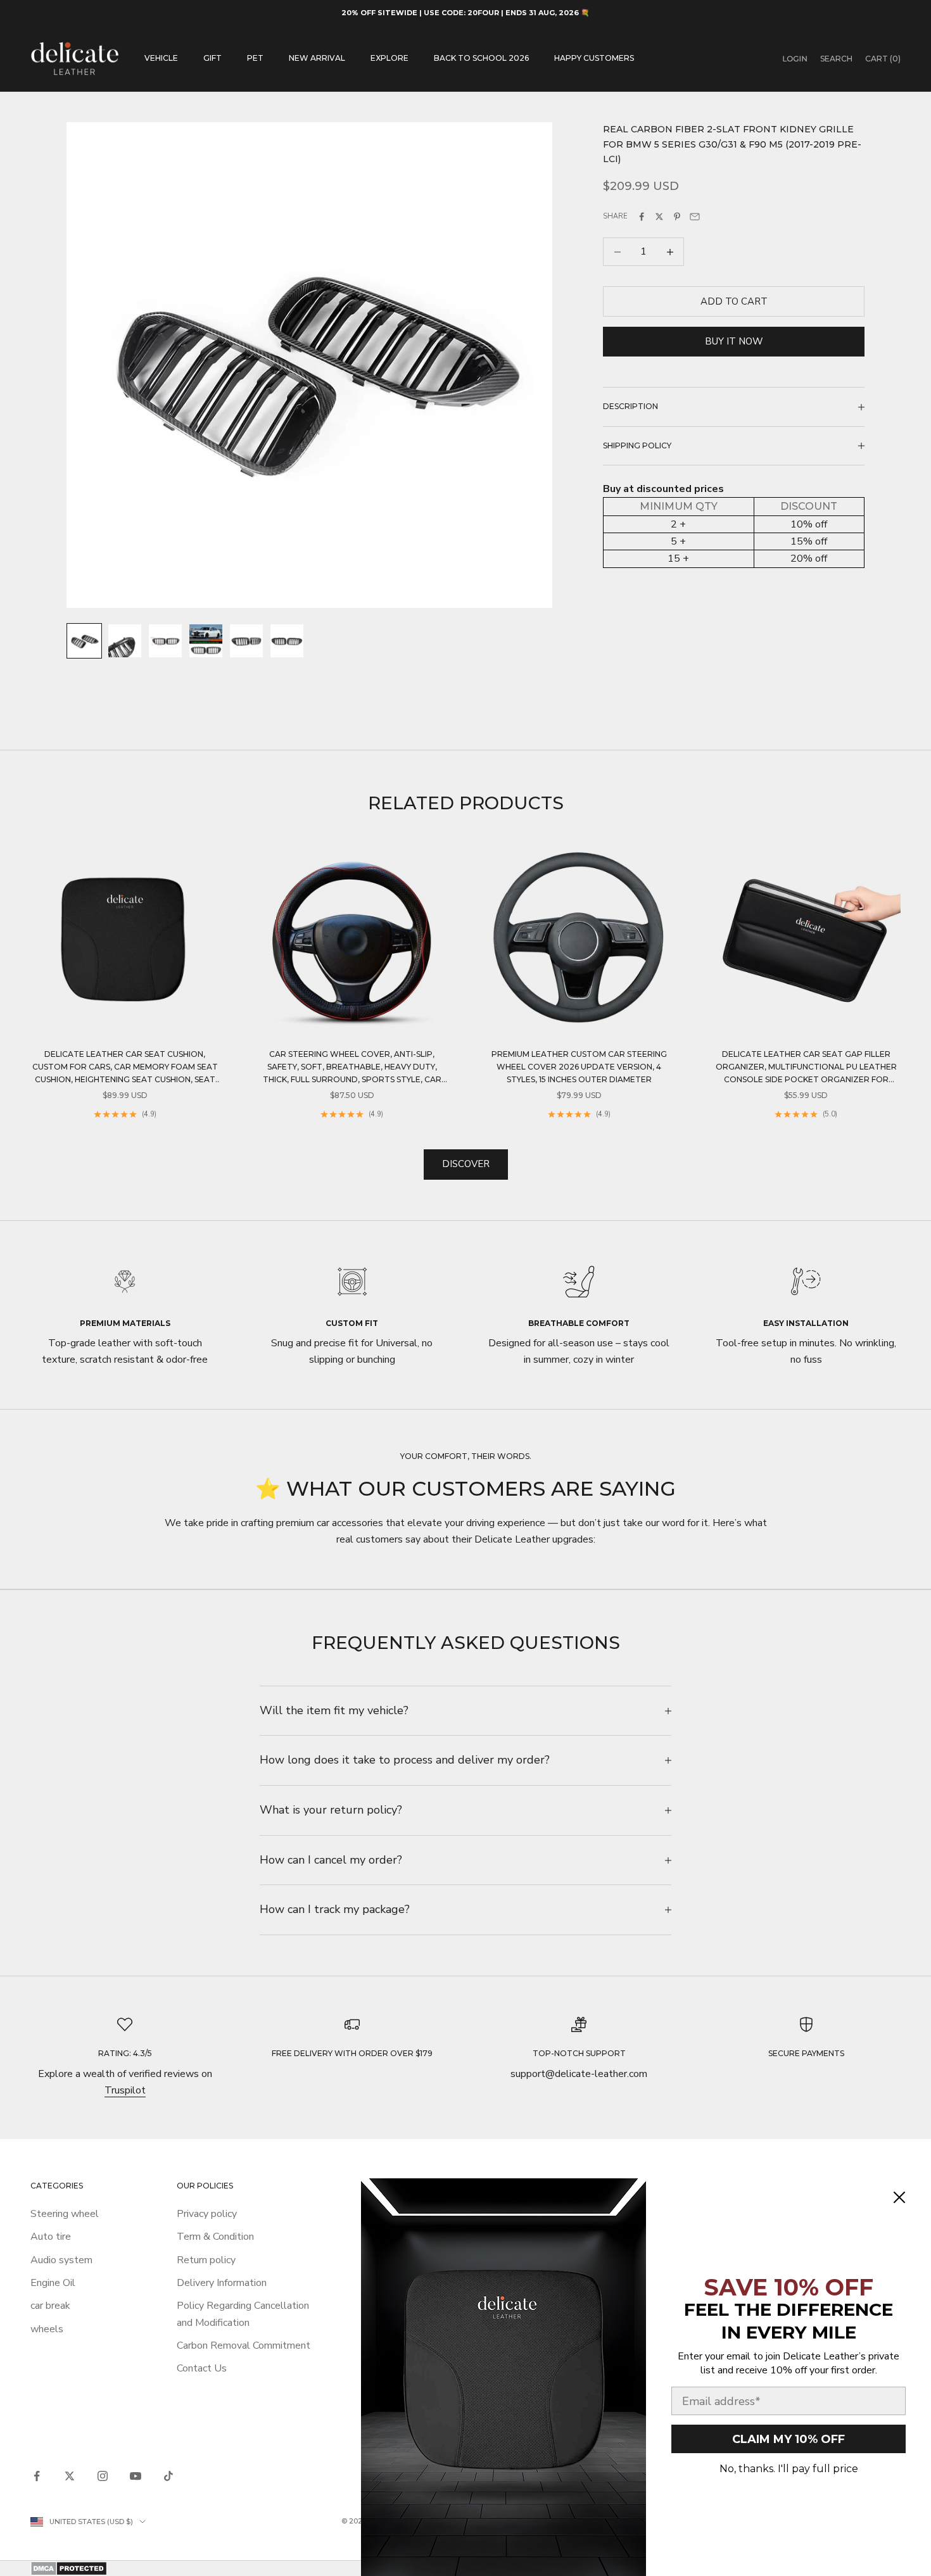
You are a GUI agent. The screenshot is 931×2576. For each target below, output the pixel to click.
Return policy (206, 2260)
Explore (389, 58)
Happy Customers (594, 58)
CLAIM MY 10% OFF (788, 2439)
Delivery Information (222, 2283)
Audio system (61, 2260)
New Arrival (317, 58)
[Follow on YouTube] (136, 2476)
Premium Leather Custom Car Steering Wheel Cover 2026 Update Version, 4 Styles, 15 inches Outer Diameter (579, 1067)
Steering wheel (65, 2214)
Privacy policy (207, 2214)
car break (50, 2306)
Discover (466, 1164)
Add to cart (734, 301)
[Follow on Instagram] (103, 2476)
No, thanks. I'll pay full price (789, 2469)
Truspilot (125, 2090)
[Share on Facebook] (642, 217)
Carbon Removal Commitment (244, 2346)
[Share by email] (695, 217)
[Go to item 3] (165, 641)
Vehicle (161, 58)
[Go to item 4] (206, 641)
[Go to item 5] (246, 641)
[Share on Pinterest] (677, 217)
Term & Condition (215, 2237)
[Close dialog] (899, 2197)
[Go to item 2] (125, 641)
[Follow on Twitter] (70, 2476)
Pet (255, 58)
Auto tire (51, 2237)
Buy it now (734, 341)
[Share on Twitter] (659, 217)
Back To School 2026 (481, 58)
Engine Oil (53, 2283)
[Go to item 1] (84, 641)
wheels (47, 2329)
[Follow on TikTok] (168, 2476)
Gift (212, 58)
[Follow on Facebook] (37, 2476)
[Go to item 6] (287, 641)
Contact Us (202, 2368)
